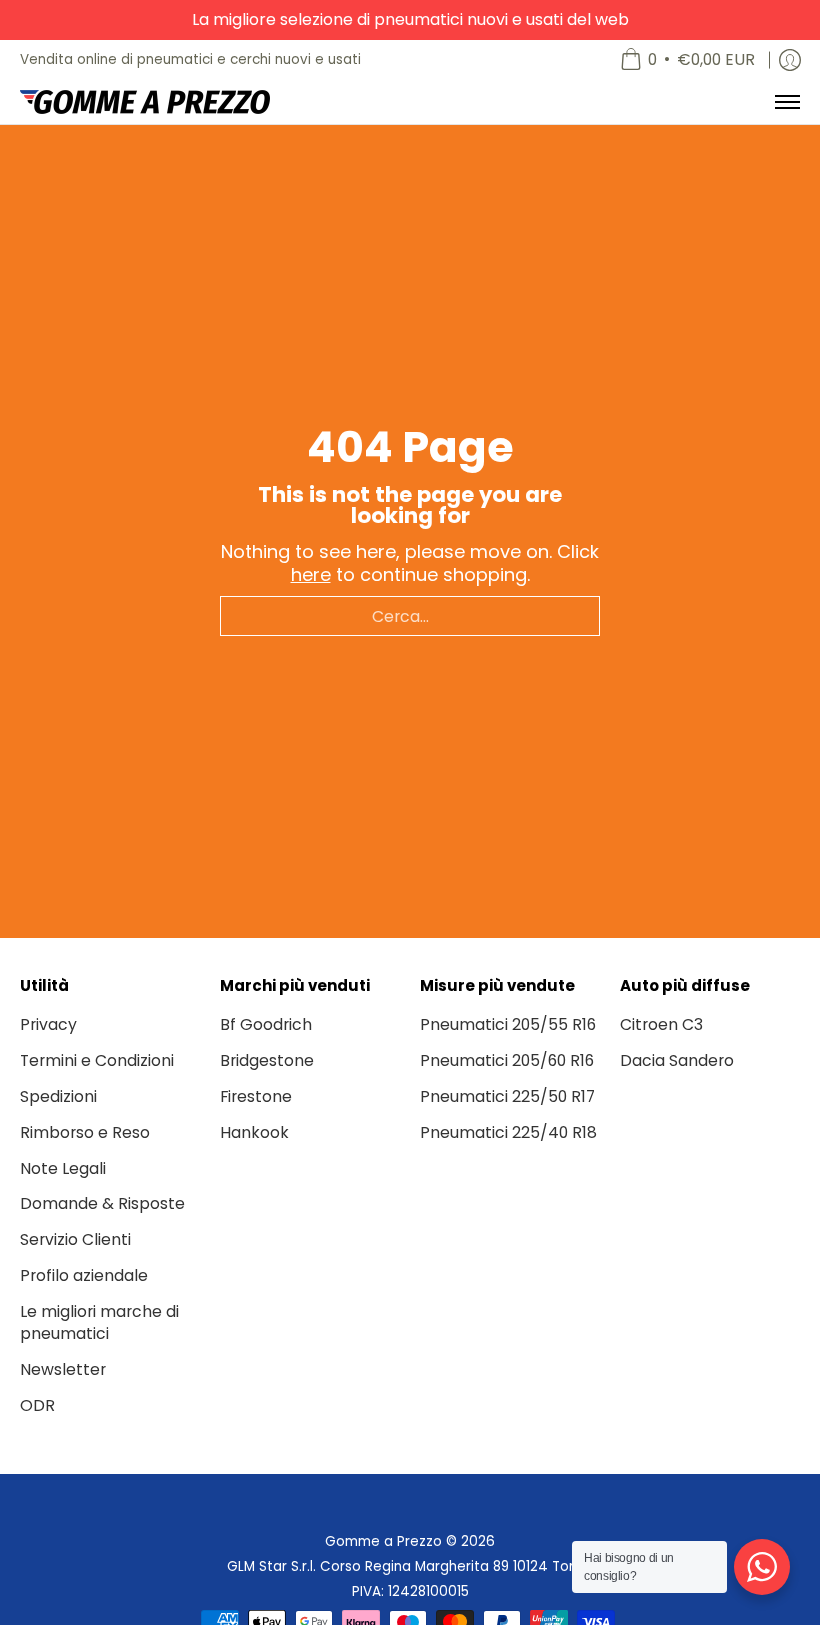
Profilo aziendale (84, 1275)
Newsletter (63, 1369)
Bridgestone (267, 1060)
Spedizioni (58, 1096)
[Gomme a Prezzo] (145, 102)
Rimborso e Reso (85, 1132)
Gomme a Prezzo (383, 1541)
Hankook (254, 1132)
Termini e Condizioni (97, 1060)
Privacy (48, 1024)
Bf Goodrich (266, 1024)
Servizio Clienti (75, 1239)
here (311, 574)
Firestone (256, 1096)
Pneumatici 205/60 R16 (507, 1060)
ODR (37, 1405)
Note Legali (63, 1168)
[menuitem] (687, 60)
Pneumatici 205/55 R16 (508, 1024)
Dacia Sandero (677, 1060)
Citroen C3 (661, 1024)
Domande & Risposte (102, 1203)
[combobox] (410, 616)
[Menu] (786, 102)
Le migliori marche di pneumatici (99, 1323)
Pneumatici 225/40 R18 (508, 1132)
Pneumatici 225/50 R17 (507, 1096)
